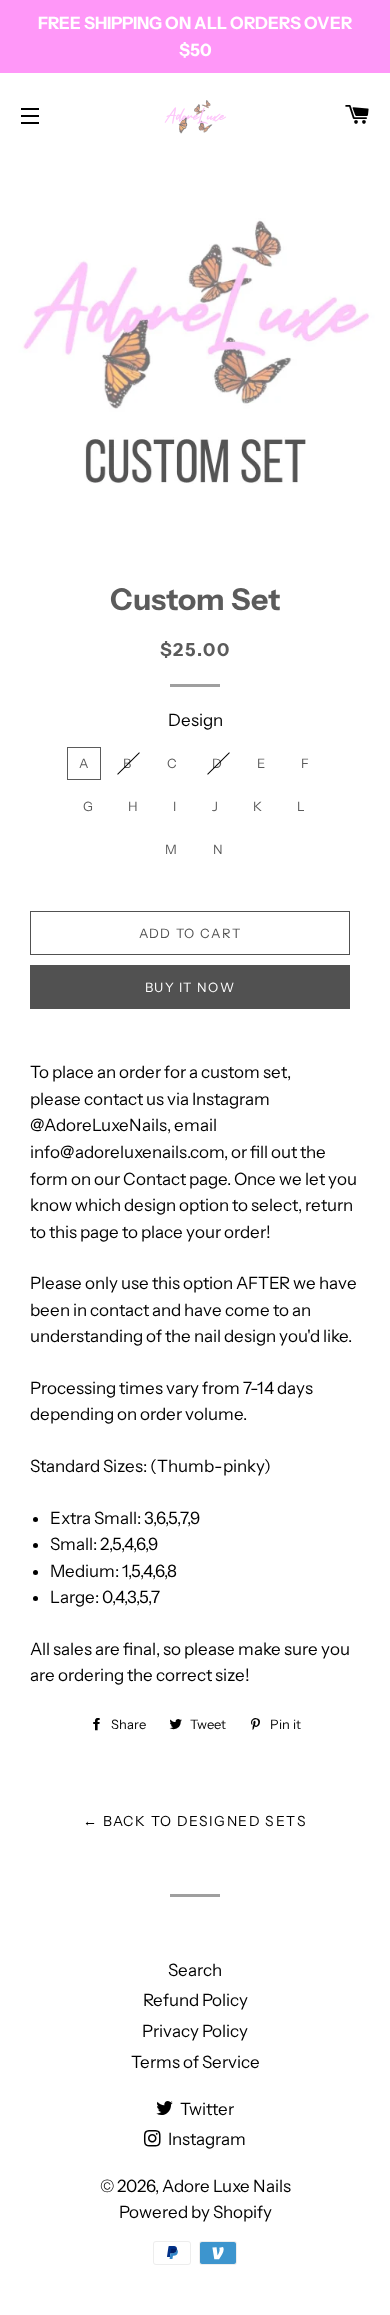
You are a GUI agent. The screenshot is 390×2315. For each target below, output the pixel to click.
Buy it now (190, 987)
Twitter (205, 2109)
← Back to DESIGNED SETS (195, 1821)
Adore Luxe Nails (226, 2186)
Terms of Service (195, 2062)
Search (195, 1970)
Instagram (205, 2139)
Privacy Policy (195, 2031)
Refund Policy (195, 2000)
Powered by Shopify (195, 2212)
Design (195, 720)
